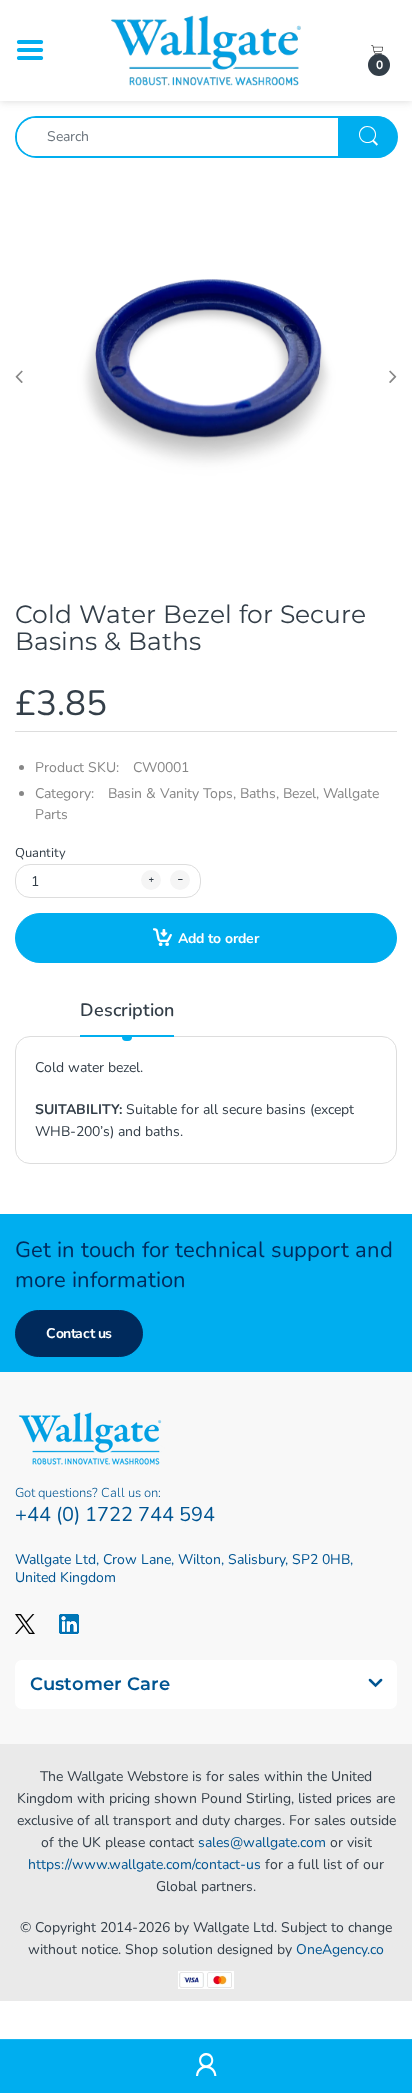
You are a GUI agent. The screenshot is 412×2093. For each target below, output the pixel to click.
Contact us (79, 1333)
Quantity (40, 853)
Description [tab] (127, 1010)
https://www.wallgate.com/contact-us (144, 1864)
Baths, (259, 793)
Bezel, (301, 793)
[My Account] (206, 2066)
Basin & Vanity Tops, (172, 793)
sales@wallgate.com (262, 1842)
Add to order (218, 938)
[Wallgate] (206, 49)
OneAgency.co (340, 1949)
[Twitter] (25, 1624)
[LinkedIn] (69, 1624)
